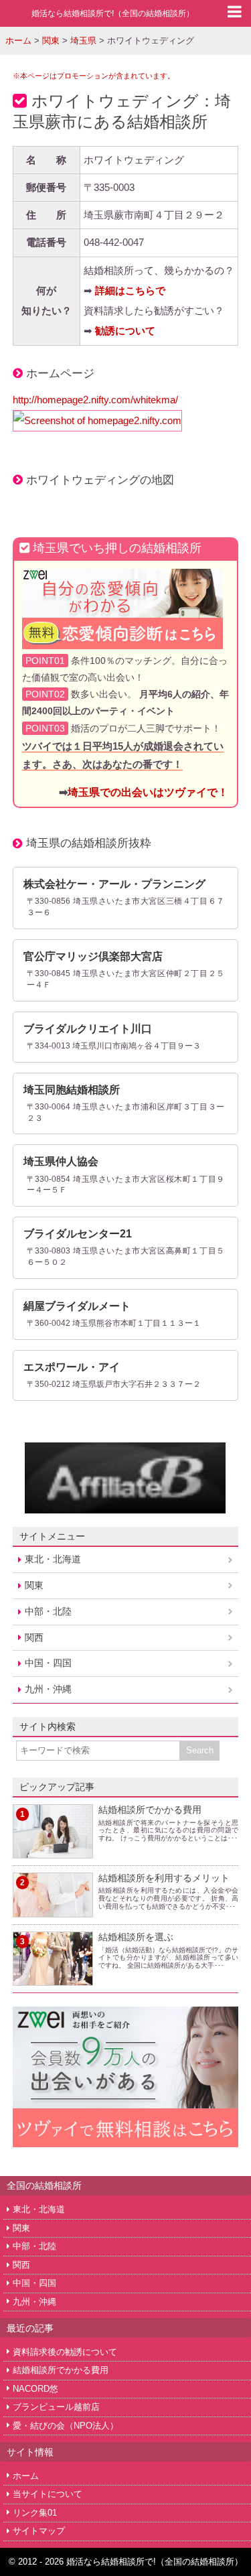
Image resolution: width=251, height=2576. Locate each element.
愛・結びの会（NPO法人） (66, 2426)
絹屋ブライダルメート (77, 1306)
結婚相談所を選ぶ (136, 1937)
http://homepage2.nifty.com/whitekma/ (95, 400)
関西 (34, 1637)
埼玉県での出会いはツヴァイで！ (148, 792)
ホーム (26, 2476)
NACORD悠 (35, 2389)
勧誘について (125, 331)
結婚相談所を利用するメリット (164, 1878)
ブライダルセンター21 (78, 1234)
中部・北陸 (48, 1611)
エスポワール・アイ (72, 1367)
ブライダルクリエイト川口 (88, 1029)
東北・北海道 (53, 1559)
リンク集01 (35, 2513)
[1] (53, 1850)
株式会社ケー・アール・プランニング (114, 884)
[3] (53, 1977)
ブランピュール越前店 (56, 2407)
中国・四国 (48, 1663)
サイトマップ (39, 2531)
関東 (34, 1585)
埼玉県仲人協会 (61, 1161)
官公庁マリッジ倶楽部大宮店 (93, 956)
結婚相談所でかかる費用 (150, 1810)
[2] (53, 1909)
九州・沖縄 (48, 1689)
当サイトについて (48, 2494)
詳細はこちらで (130, 290)
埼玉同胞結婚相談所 (72, 1090)
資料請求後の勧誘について (65, 2352)
